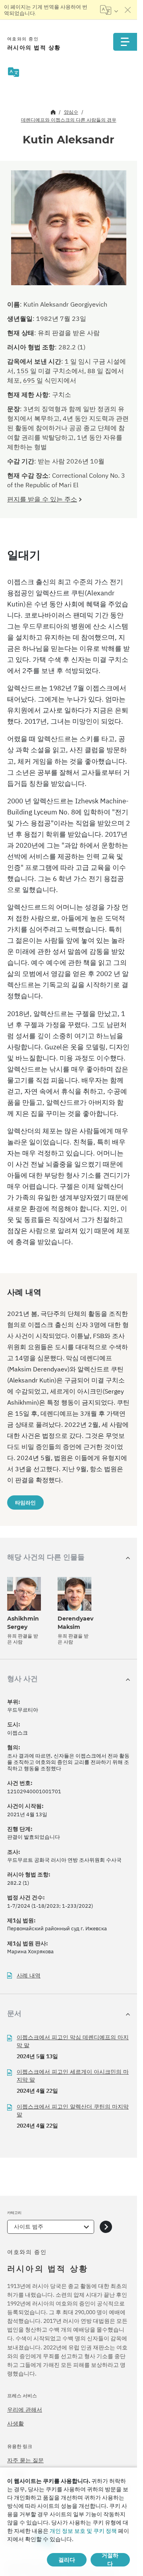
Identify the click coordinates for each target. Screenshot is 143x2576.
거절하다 (110, 2560)
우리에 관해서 (25, 2410)
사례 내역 (29, 1976)
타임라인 (25, 1503)
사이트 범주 (29, 2227)
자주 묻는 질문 (25, 2460)
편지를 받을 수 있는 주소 (42, 499)
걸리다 (67, 2560)
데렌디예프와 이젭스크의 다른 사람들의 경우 (69, 120)
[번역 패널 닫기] (128, 10)
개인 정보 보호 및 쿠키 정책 (83, 2531)
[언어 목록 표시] (109, 10)
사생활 (15, 2423)
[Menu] (125, 42)
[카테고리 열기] (106, 2227)
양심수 (71, 112)
